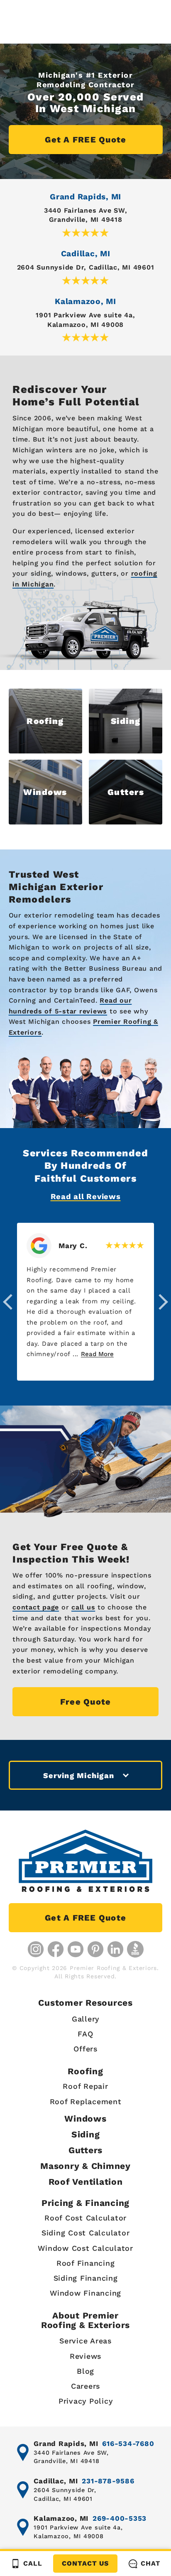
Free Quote (86, 1702)
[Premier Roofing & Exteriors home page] (85, 1861)
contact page (36, 1607)
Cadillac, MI (86, 254)
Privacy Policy (86, 2401)
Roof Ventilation (86, 2182)
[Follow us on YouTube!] (76, 1949)
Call (33, 2563)
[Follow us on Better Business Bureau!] (135, 1949)
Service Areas (85, 2341)
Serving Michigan (79, 1775)
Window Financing (85, 2293)
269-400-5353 (120, 2518)
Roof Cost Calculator (85, 2218)
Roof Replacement (86, 2101)
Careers (85, 2386)
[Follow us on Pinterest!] (95, 1949)
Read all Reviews (86, 1196)
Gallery (85, 2019)
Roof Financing (86, 2263)
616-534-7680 (128, 2444)
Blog (85, 2371)
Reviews (85, 2356)
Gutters (85, 2150)
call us (83, 1607)
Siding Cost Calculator (86, 2233)
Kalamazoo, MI (85, 301)
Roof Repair (85, 2086)
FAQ (85, 2034)
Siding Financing (86, 2278)
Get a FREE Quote (85, 140)
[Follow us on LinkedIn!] (115, 1949)
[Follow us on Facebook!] (56, 1949)
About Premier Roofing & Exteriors (85, 2320)
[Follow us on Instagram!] (36, 1949)
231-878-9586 (108, 2481)
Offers (85, 2049)
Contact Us (85, 2563)
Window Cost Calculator (85, 2248)
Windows (85, 2118)
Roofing (85, 2071)
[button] (8, 1302)
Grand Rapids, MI (85, 197)
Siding (86, 2134)
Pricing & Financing (85, 2203)
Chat (150, 2563)
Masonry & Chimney (85, 2166)
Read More (97, 1354)
